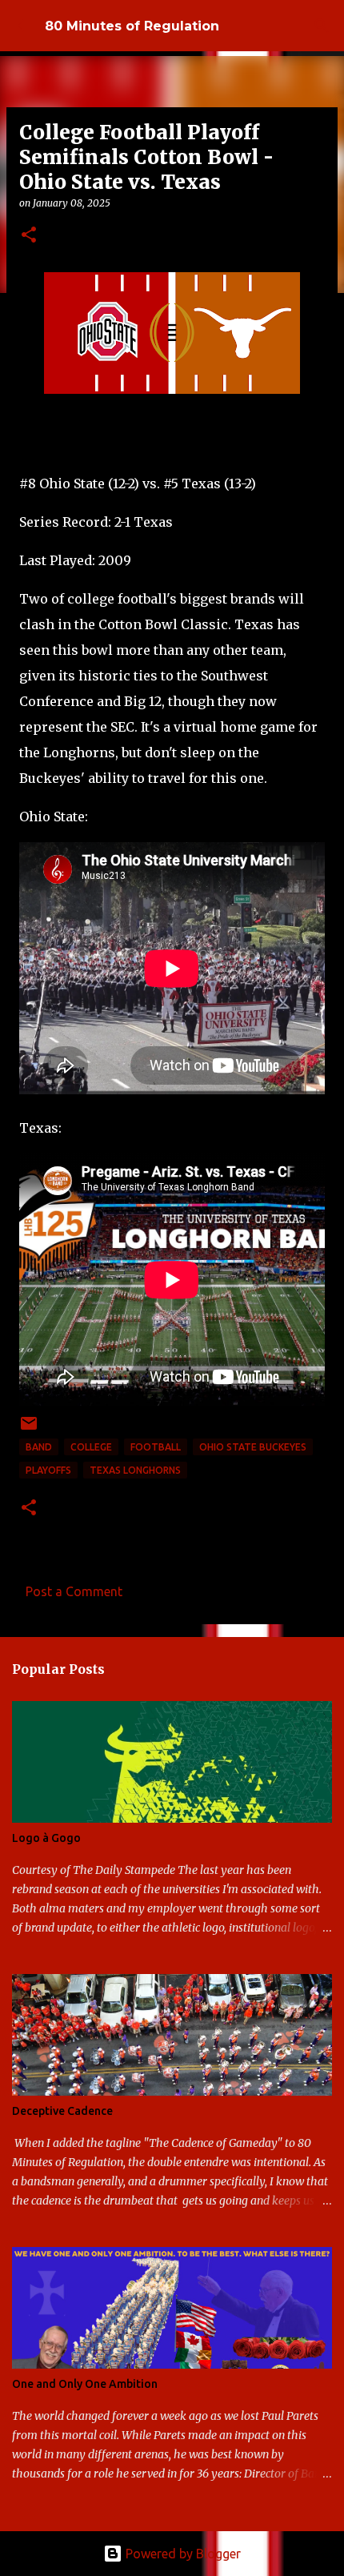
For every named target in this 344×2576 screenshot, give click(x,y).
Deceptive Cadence (62, 2111)
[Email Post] (29, 1429)
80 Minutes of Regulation (132, 26)
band (39, 1447)
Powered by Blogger (182, 2554)
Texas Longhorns (135, 1470)
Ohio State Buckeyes (253, 1447)
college (91, 1447)
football (156, 1447)
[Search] (322, 26)
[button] (29, 236)
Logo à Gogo (46, 1838)
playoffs (48, 1470)
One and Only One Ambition (85, 2384)
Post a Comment (74, 1591)
